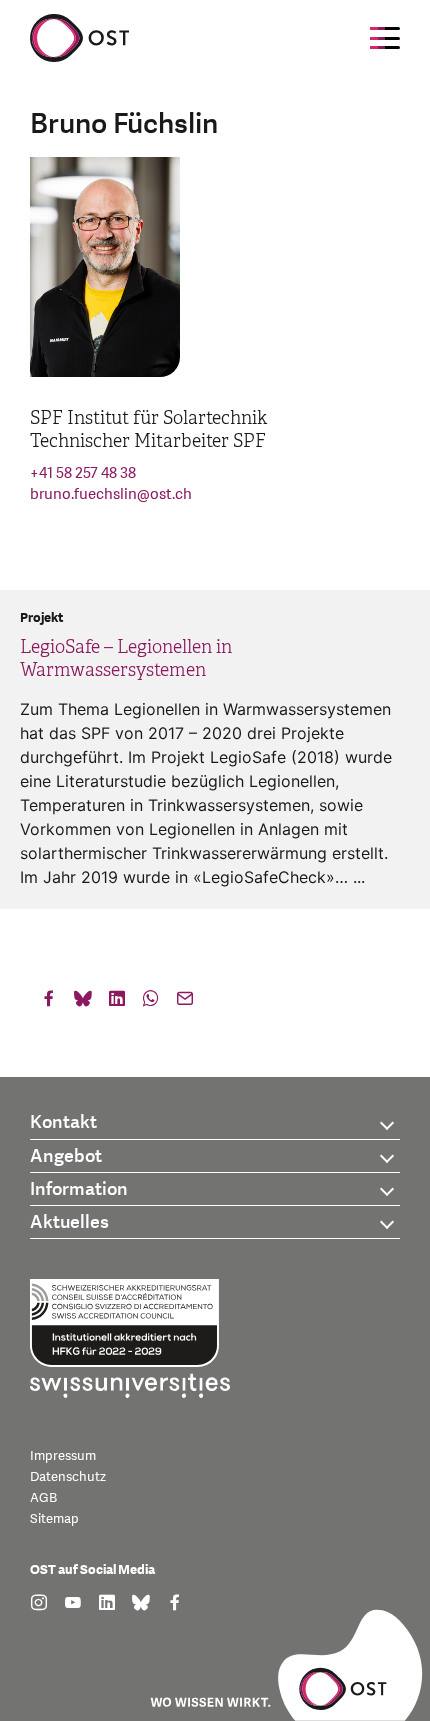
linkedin (117, 1003)
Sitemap (54, 1519)
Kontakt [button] (63, 1122)
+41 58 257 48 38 (83, 473)
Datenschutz (68, 1477)
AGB (43, 1498)
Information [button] (79, 1189)
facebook (49, 1003)
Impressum (63, 1456)
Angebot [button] (66, 1156)
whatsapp (151, 1003)
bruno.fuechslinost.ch (111, 494)
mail (185, 1003)
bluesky (83, 1003)
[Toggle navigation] (385, 38)
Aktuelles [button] (69, 1222)
